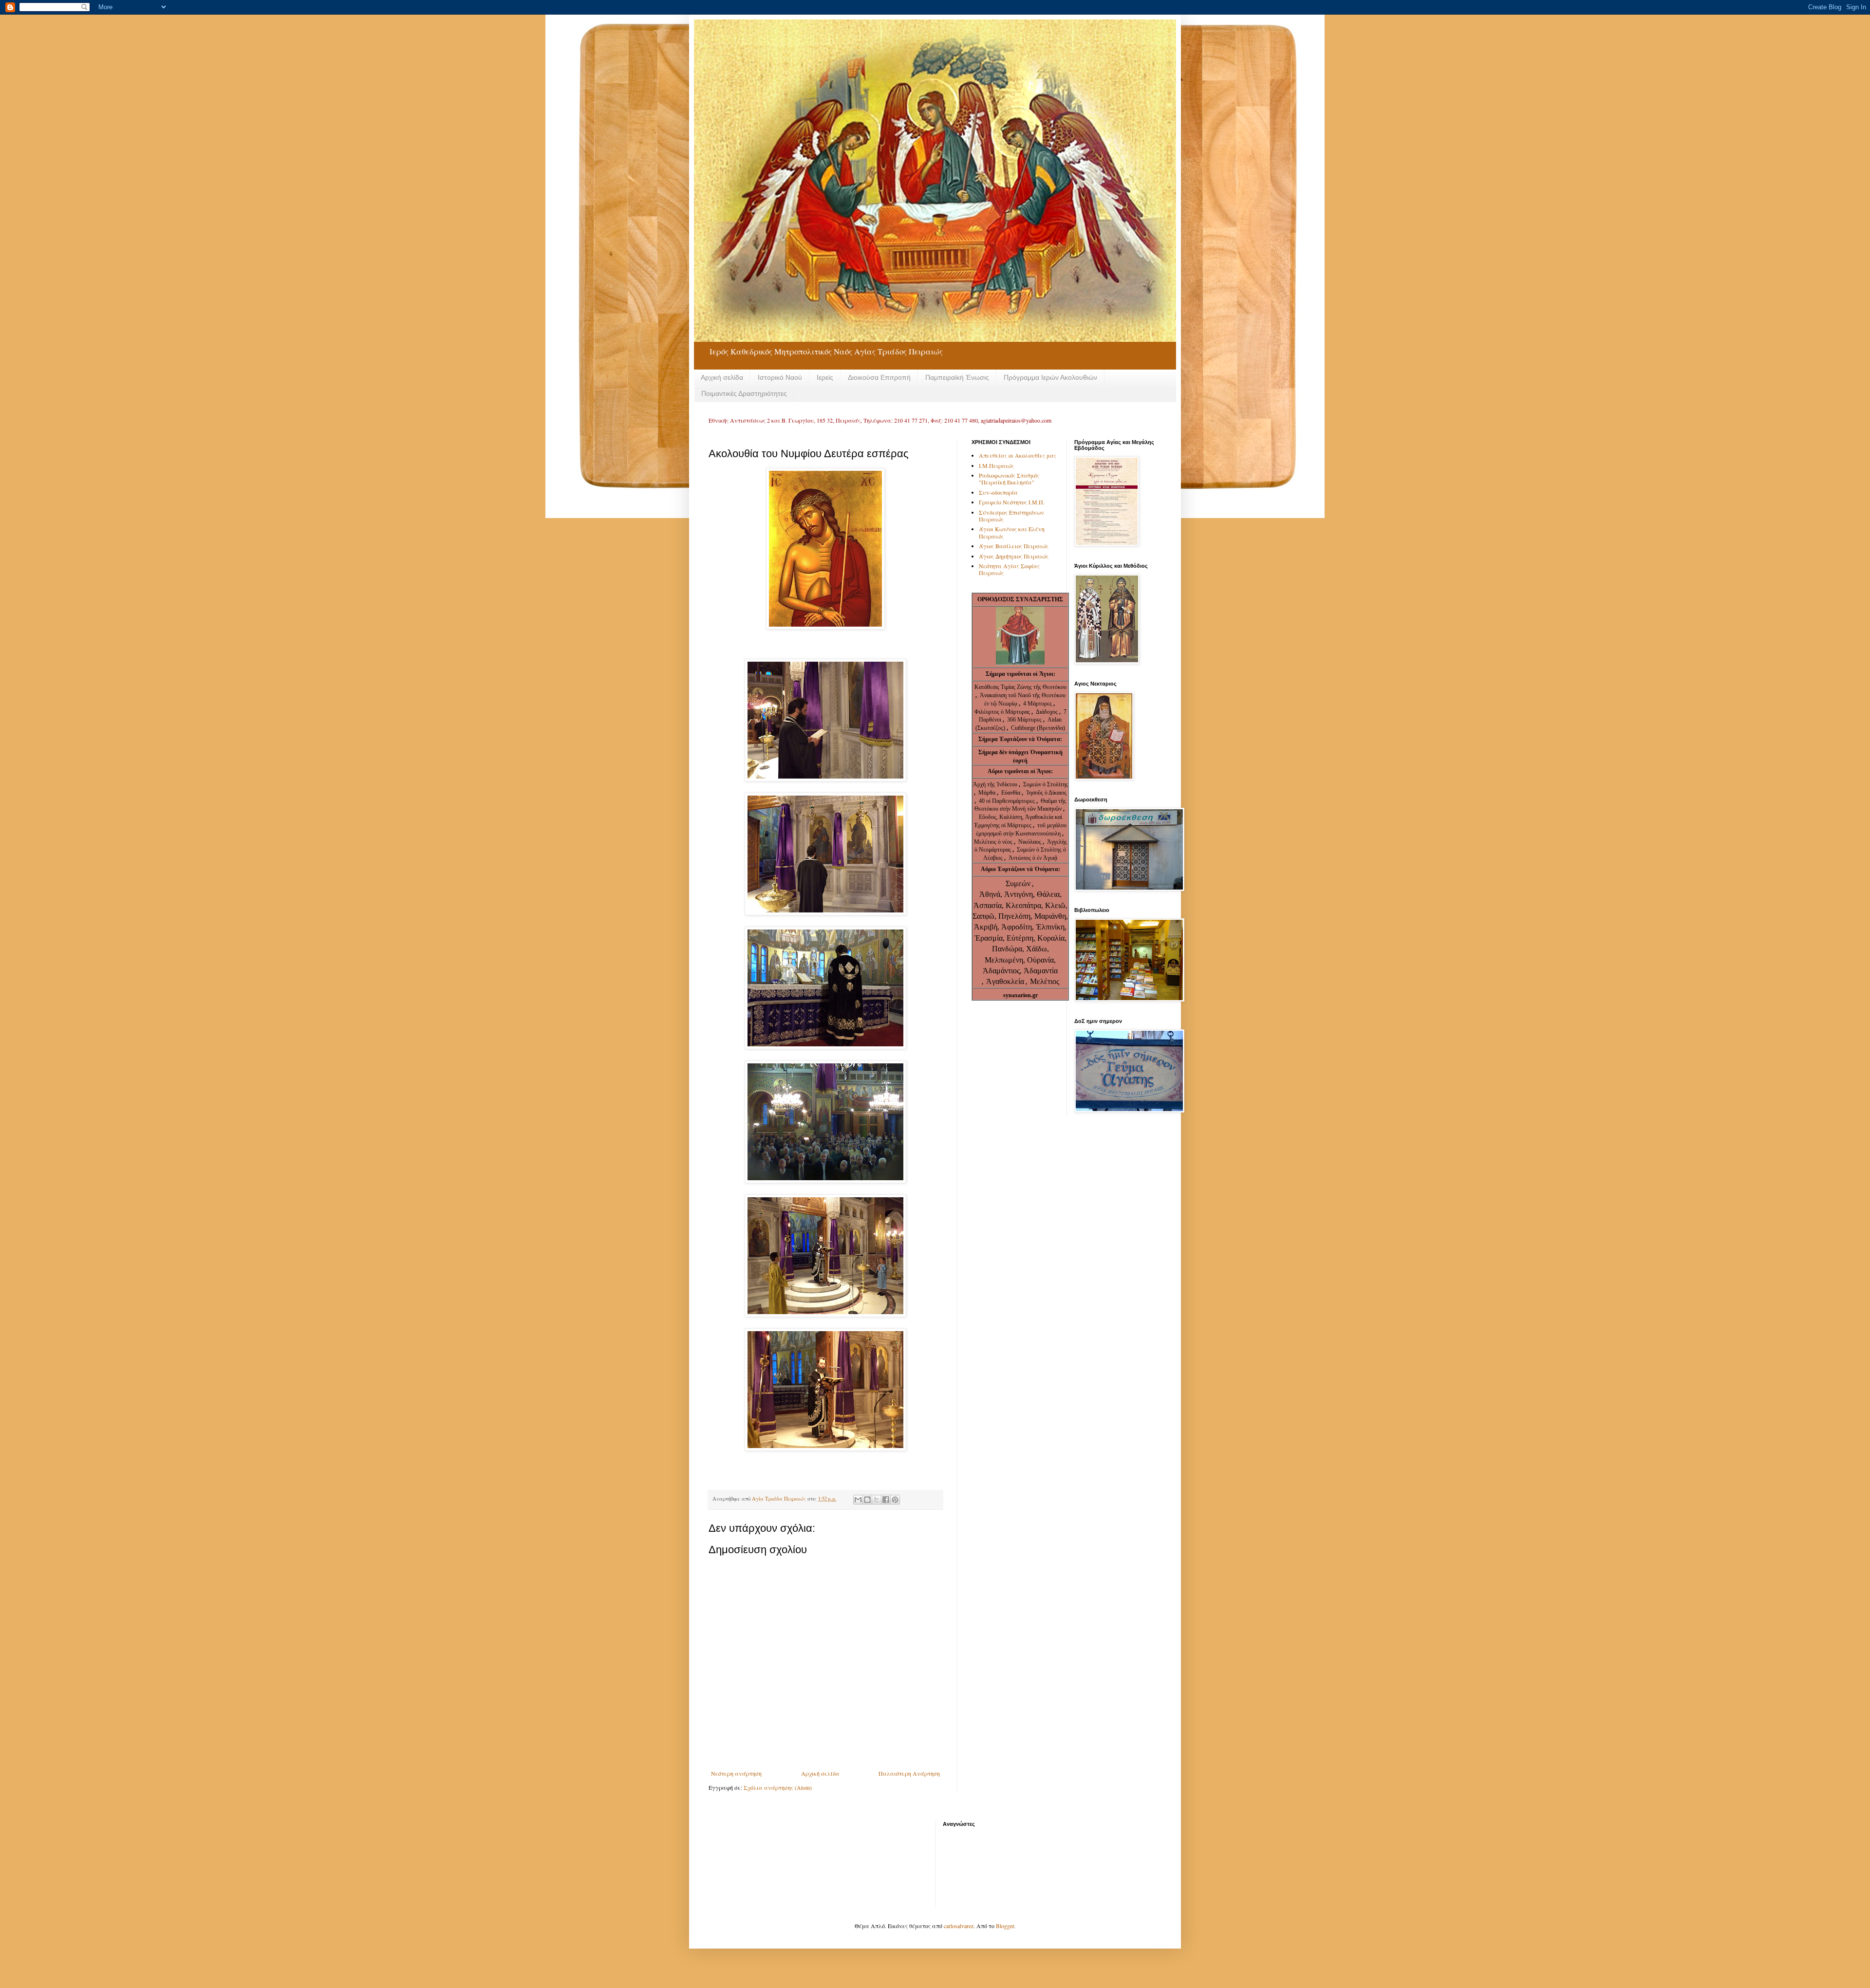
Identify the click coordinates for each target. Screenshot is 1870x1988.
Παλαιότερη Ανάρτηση (909, 1773)
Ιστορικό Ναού (780, 377)
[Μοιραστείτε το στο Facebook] (886, 1500)
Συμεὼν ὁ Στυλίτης (1046, 784)
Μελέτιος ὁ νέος (993, 842)
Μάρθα (988, 793)
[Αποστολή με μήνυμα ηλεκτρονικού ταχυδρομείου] (858, 1500)
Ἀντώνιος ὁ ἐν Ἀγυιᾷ (1033, 858)
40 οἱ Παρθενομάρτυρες (1008, 801)
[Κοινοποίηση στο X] (877, 1500)
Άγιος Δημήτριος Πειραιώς (1014, 556)
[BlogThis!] (867, 1500)
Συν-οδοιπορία (998, 492)
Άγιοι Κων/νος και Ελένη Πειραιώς (1012, 532)
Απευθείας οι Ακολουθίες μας (1018, 455)
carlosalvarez (959, 1926)
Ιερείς (825, 377)
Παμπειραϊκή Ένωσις (957, 377)
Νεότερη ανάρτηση (736, 1773)
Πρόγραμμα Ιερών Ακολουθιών (1050, 377)
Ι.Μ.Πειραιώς (996, 465)
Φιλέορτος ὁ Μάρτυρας (1003, 712)
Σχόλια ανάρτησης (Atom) (778, 1787)
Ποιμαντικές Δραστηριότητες (744, 393)
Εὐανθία (1011, 793)
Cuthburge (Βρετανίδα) (1038, 728)
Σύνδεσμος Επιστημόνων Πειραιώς (1011, 516)
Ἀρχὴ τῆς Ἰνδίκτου (996, 784)
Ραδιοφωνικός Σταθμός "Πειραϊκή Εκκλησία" (1009, 479)
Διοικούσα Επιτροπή (879, 377)
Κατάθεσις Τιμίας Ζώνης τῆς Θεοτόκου (1020, 687)
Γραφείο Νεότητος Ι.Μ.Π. (1012, 502)
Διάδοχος (1047, 712)
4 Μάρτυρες (1038, 704)
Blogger (1005, 1926)
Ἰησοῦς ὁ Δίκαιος (1046, 793)
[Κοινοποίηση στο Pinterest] (895, 1500)
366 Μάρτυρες (1025, 720)
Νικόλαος (1030, 842)
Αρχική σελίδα (722, 377)
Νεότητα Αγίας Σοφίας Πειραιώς (1009, 569)
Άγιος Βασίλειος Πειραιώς (1014, 546)
